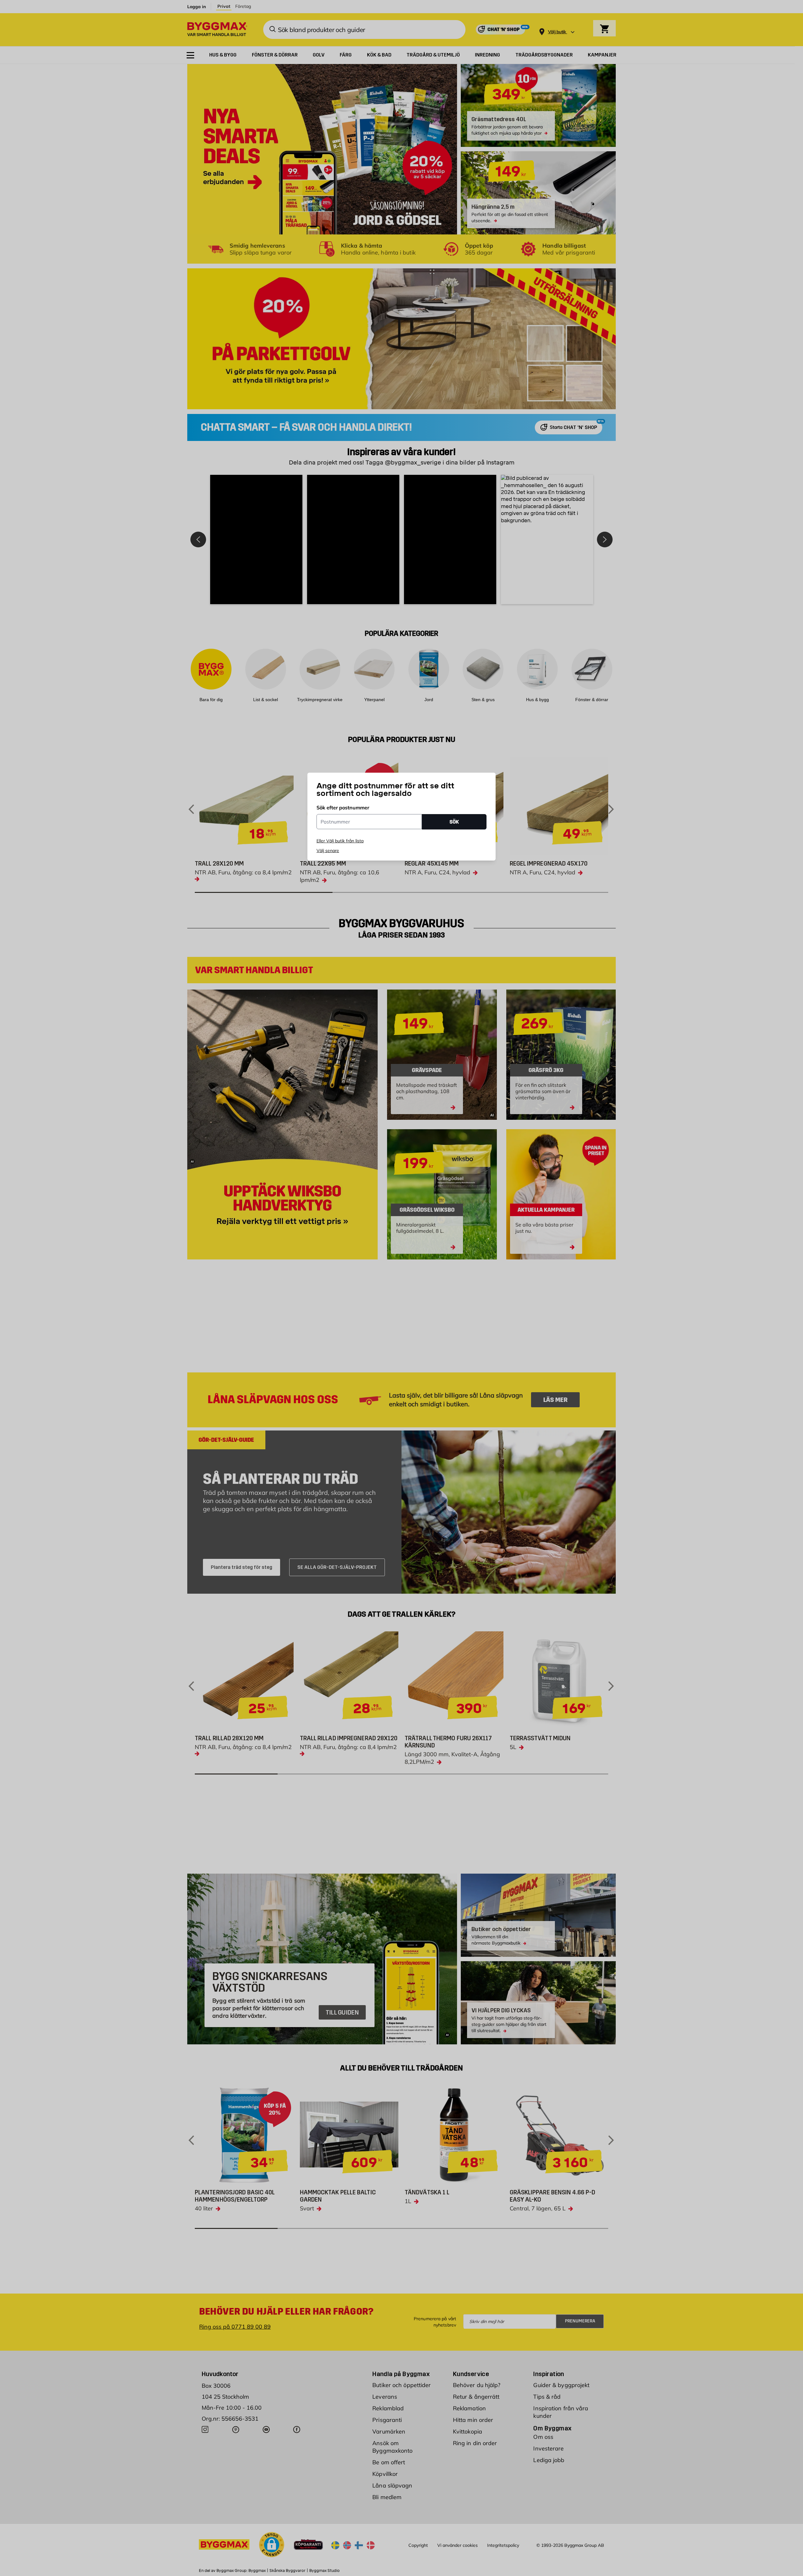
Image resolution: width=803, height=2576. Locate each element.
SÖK (454, 822)
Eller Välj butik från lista (340, 841)
